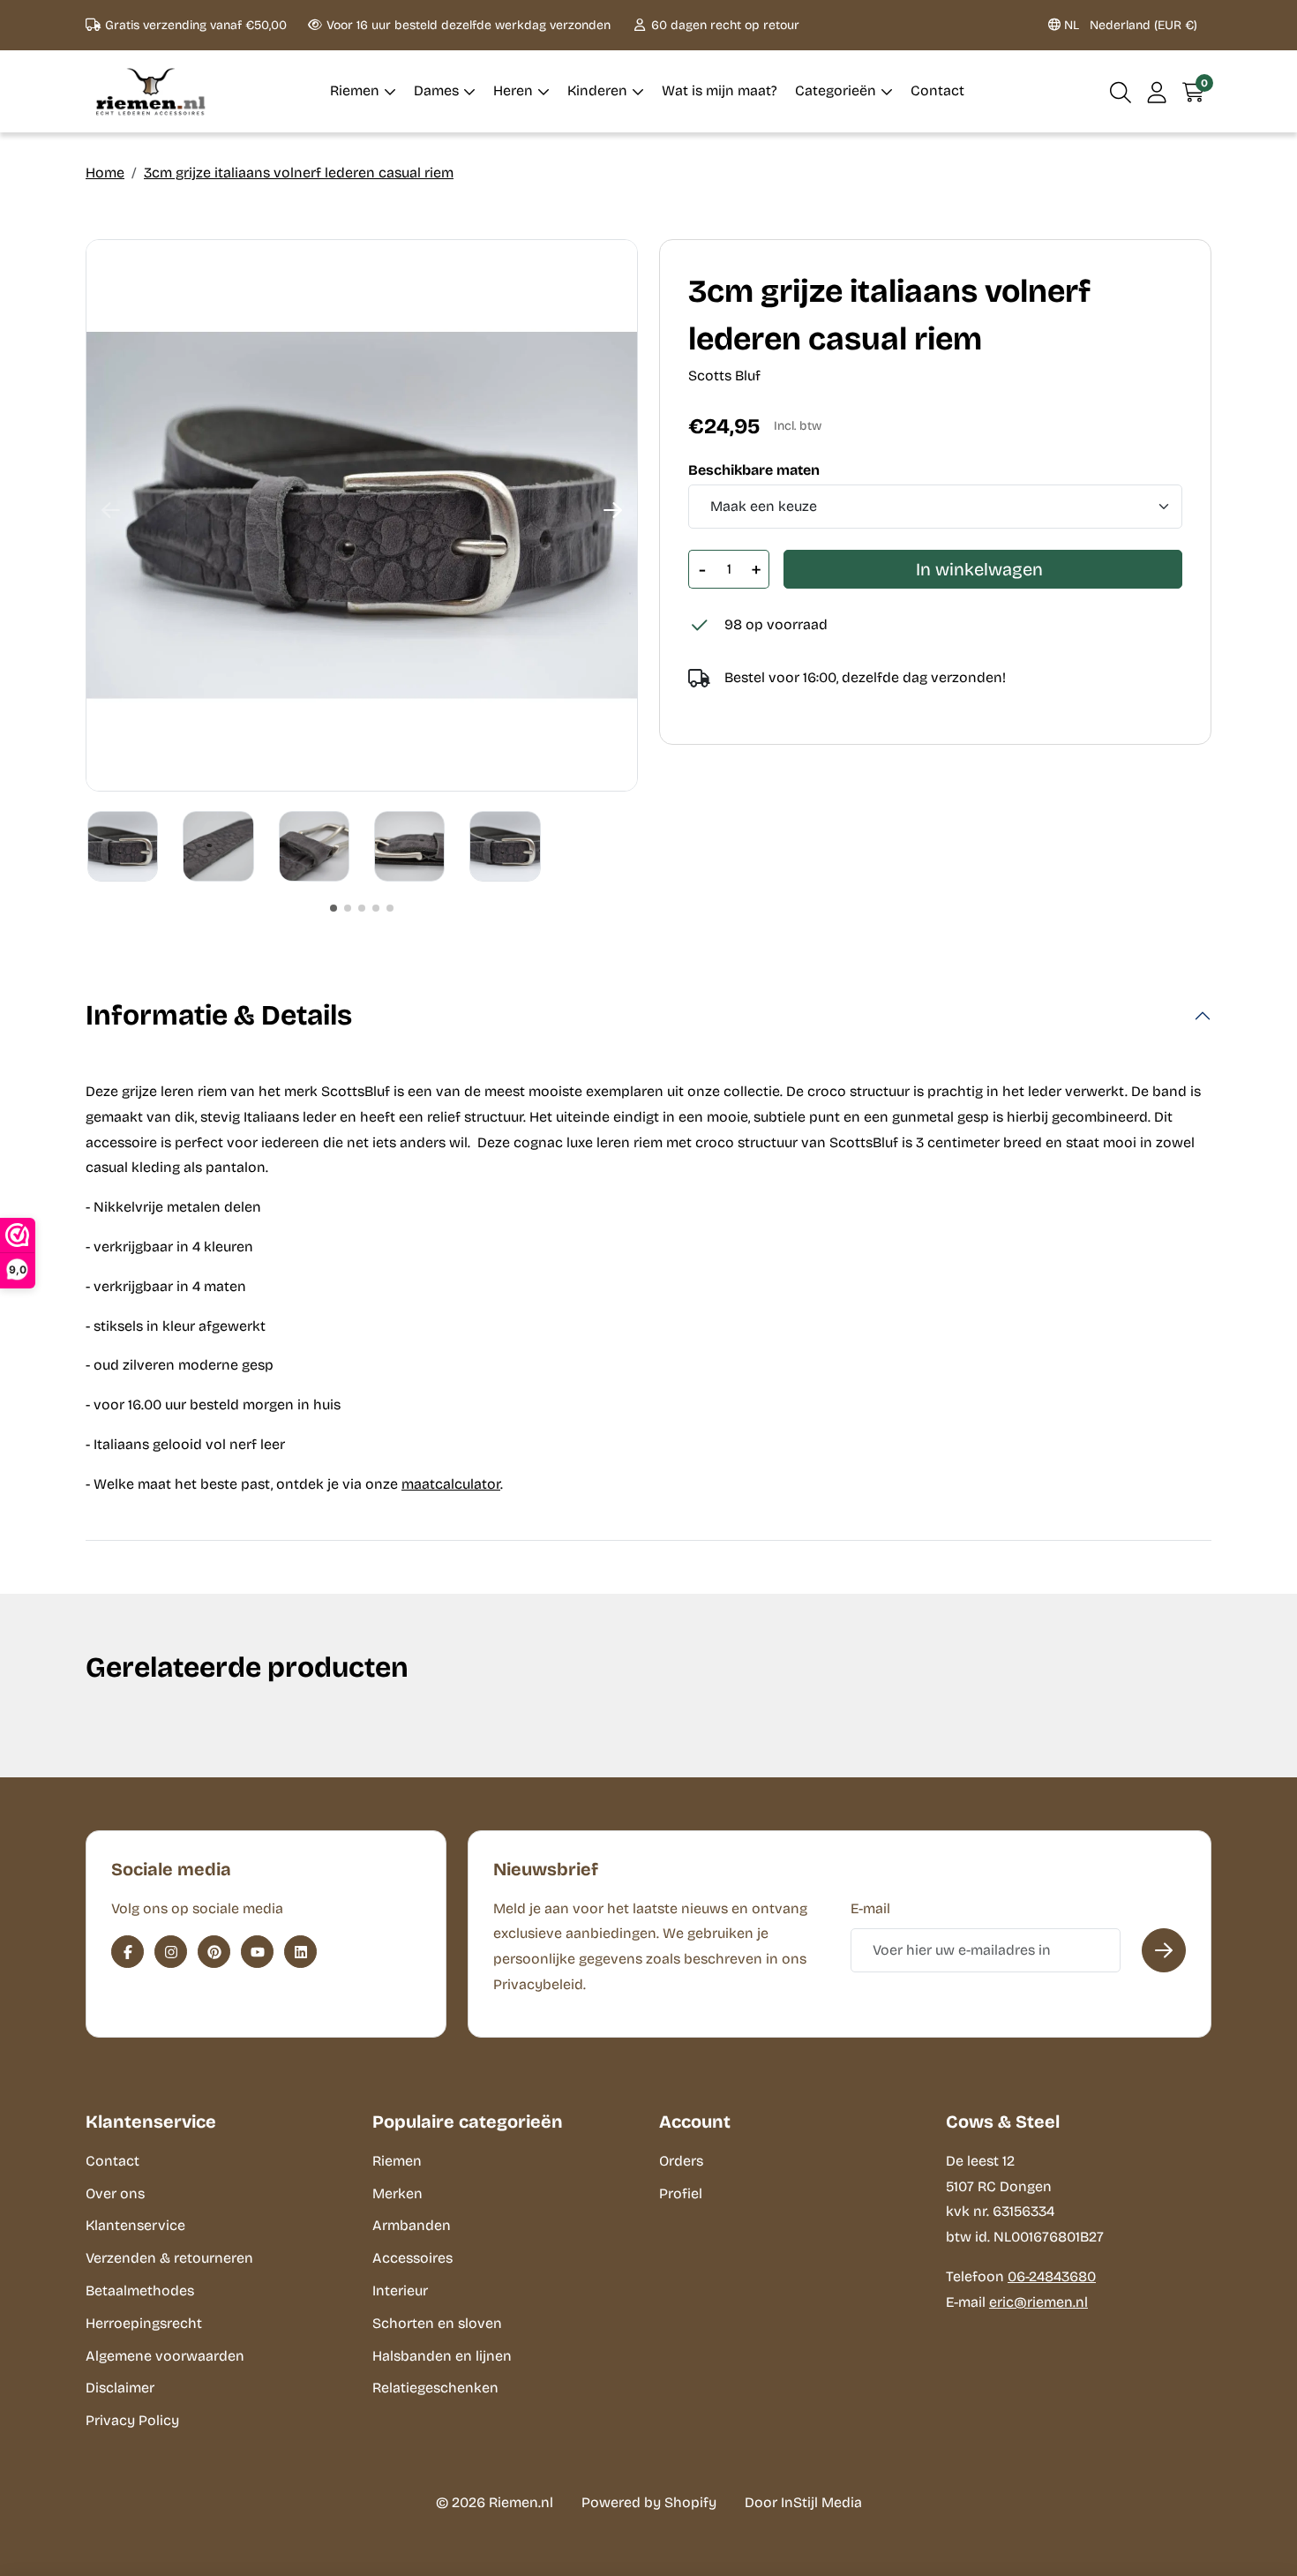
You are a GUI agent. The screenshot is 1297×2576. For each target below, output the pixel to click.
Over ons (115, 2193)
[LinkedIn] (300, 1952)
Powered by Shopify (649, 2502)
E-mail (870, 1908)
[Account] (1157, 91)
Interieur (400, 2291)
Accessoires (412, 2258)
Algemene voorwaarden (165, 2356)
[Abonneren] (1164, 1950)
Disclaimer (120, 2388)
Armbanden (412, 2225)
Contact (112, 2161)
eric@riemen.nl (1038, 2302)
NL (1129, 25)
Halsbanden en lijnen (442, 2356)
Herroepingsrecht (144, 2323)
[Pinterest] (214, 1952)
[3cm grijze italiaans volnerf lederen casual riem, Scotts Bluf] (362, 515)
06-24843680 (1052, 2276)
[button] (1121, 91)
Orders (681, 2161)
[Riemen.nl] (151, 91)
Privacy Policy (132, 2420)
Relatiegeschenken (435, 2388)
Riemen (397, 2161)
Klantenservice (135, 2225)
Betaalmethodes (140, 2291)
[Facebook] (127, 1952)
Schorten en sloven (437, 2323)
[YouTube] (257, 1952)
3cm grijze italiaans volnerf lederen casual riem (299, 173)
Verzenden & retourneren (169, 2258)
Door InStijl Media (803, 2502)
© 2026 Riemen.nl (495, 2502)
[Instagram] (171, 1952)
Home (105, 173)
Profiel (681, 2193)
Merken (397, 2193)
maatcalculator (451, 1484)
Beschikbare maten (754, 470)
